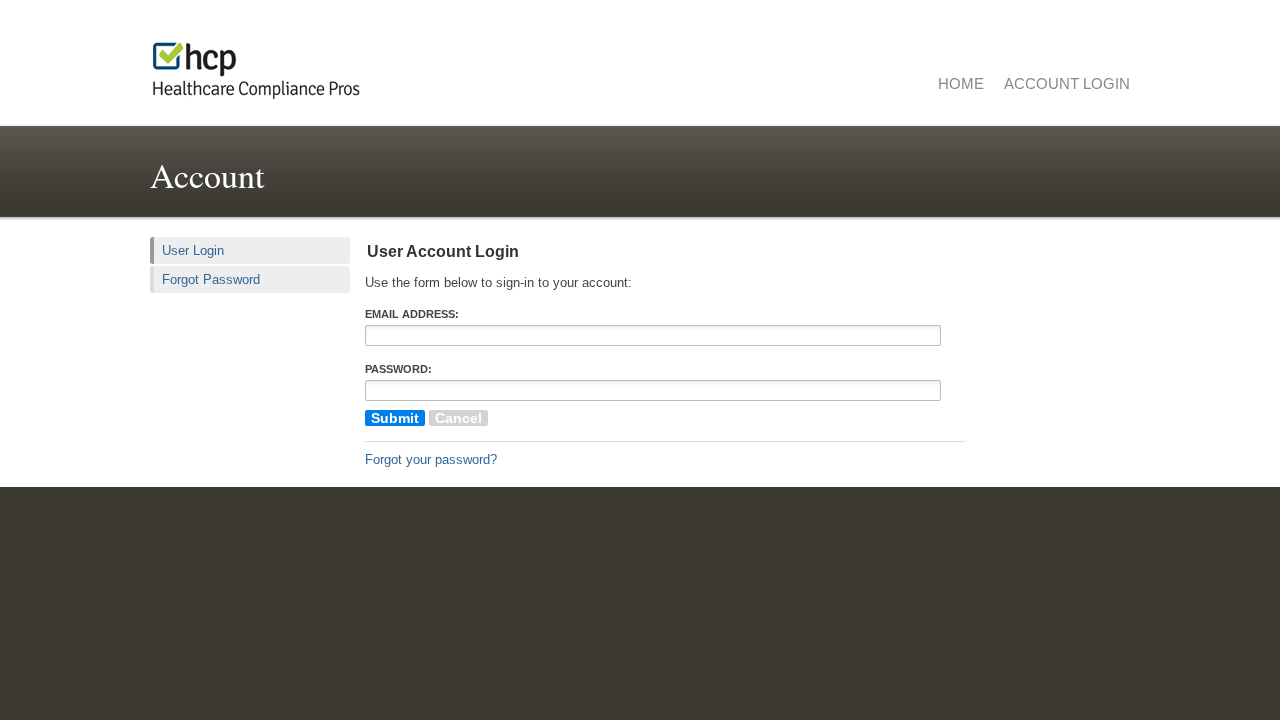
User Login (193, 250)
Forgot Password (211, 279)
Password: (398, 369)
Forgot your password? (431, 459)
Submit (395, 418)
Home (961, 83)
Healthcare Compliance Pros (400, 65)
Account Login (1067, 83)
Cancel (458, 418)
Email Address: (412, 314)
